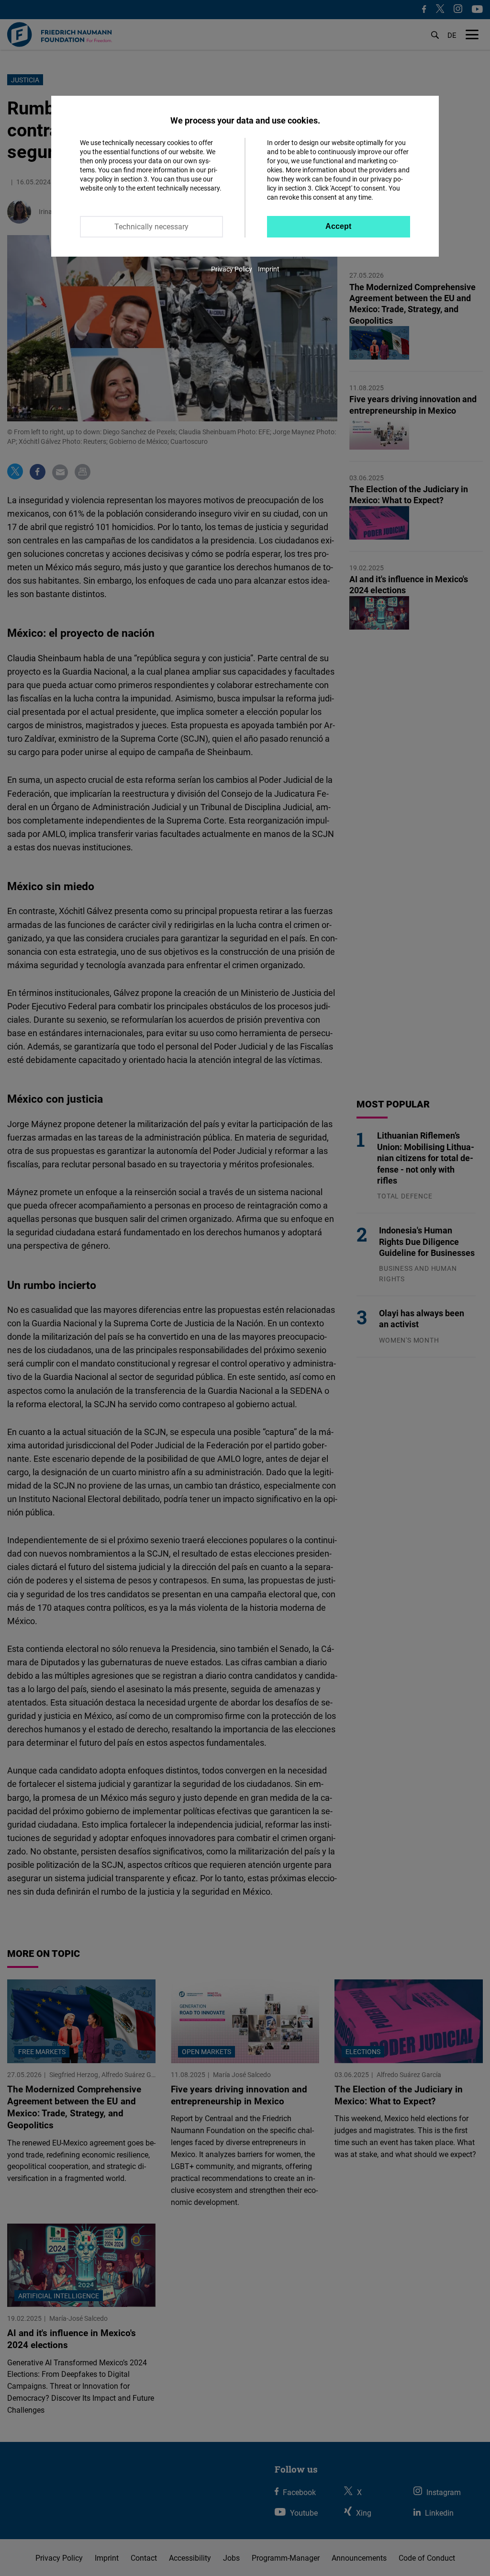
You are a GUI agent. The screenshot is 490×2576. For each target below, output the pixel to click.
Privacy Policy (232, 269)
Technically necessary (151, 226)
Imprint (269, 269)
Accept (338, 226)
